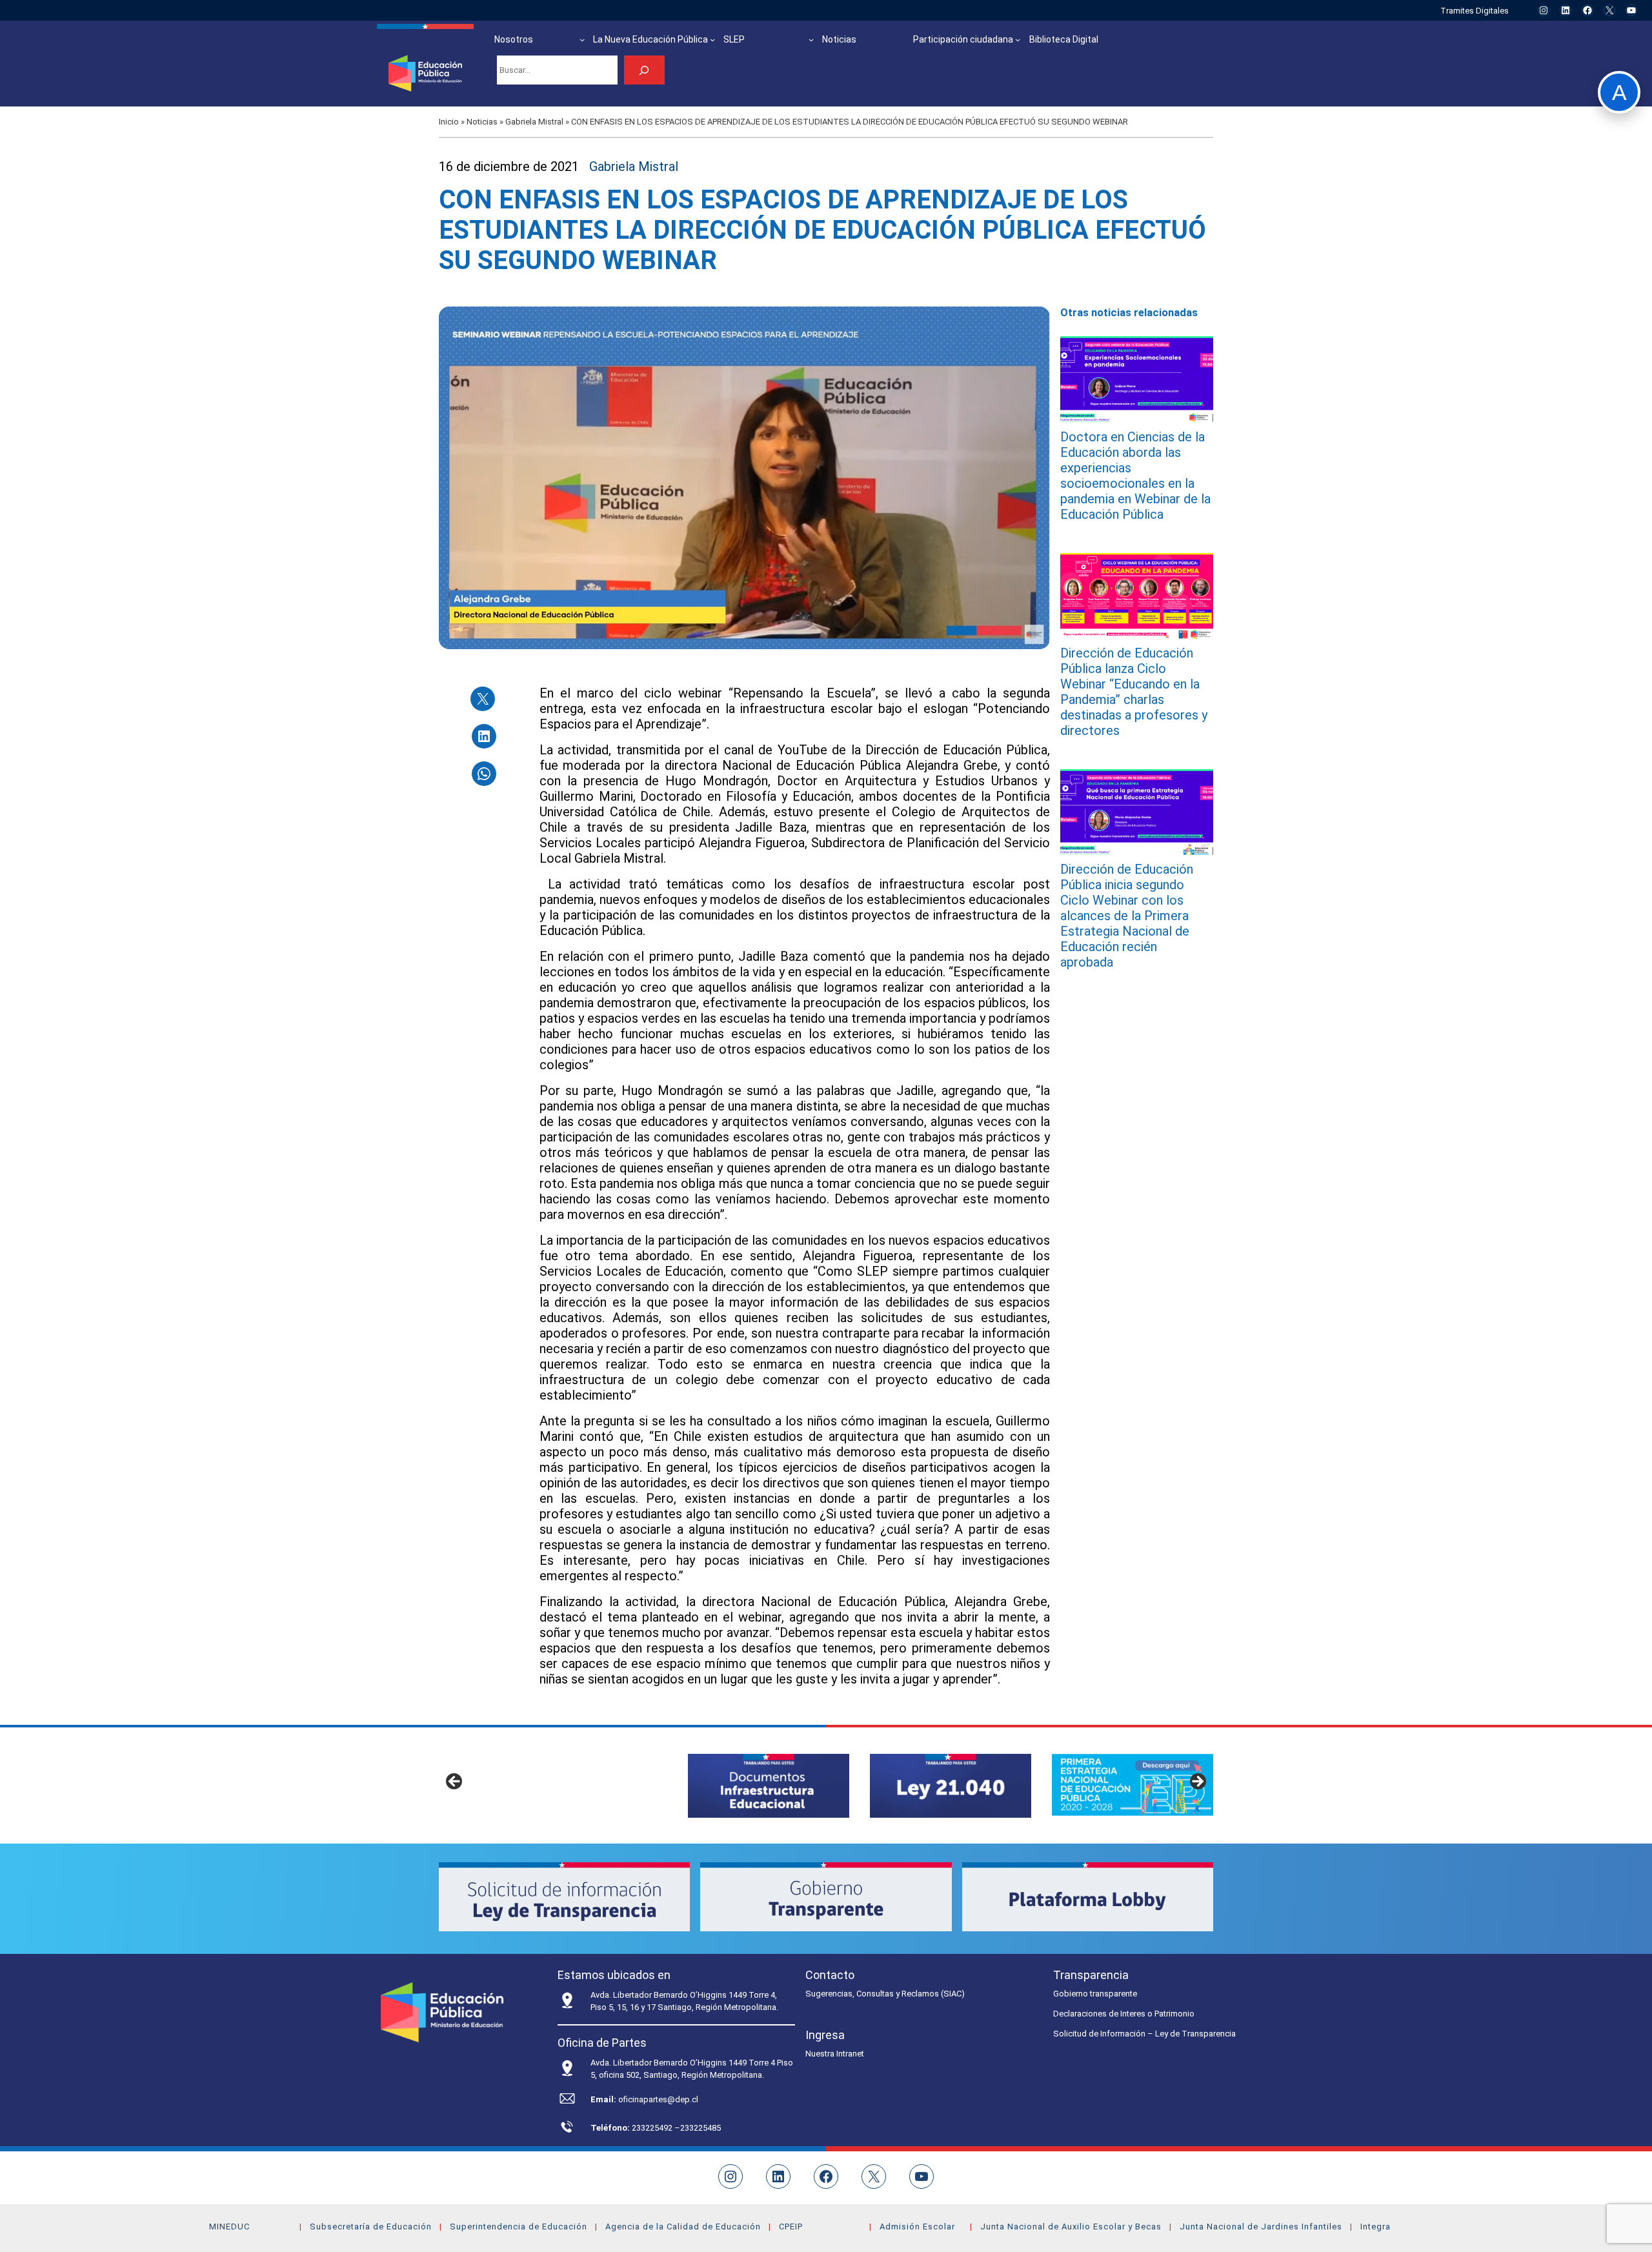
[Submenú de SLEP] (811, 39)
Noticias (482, 122)
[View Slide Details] (769, 1786)
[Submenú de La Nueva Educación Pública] (712, 39)
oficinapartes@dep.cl (658, 2099)
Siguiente (1197, 1782)
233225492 (653, 2128)
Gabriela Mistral (534, 122)
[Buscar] (644, 70)
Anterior (455, 1782)
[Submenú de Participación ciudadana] (1018, 39)
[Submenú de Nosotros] (582, 39)
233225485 (700, 2128)
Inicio (449, 122)
